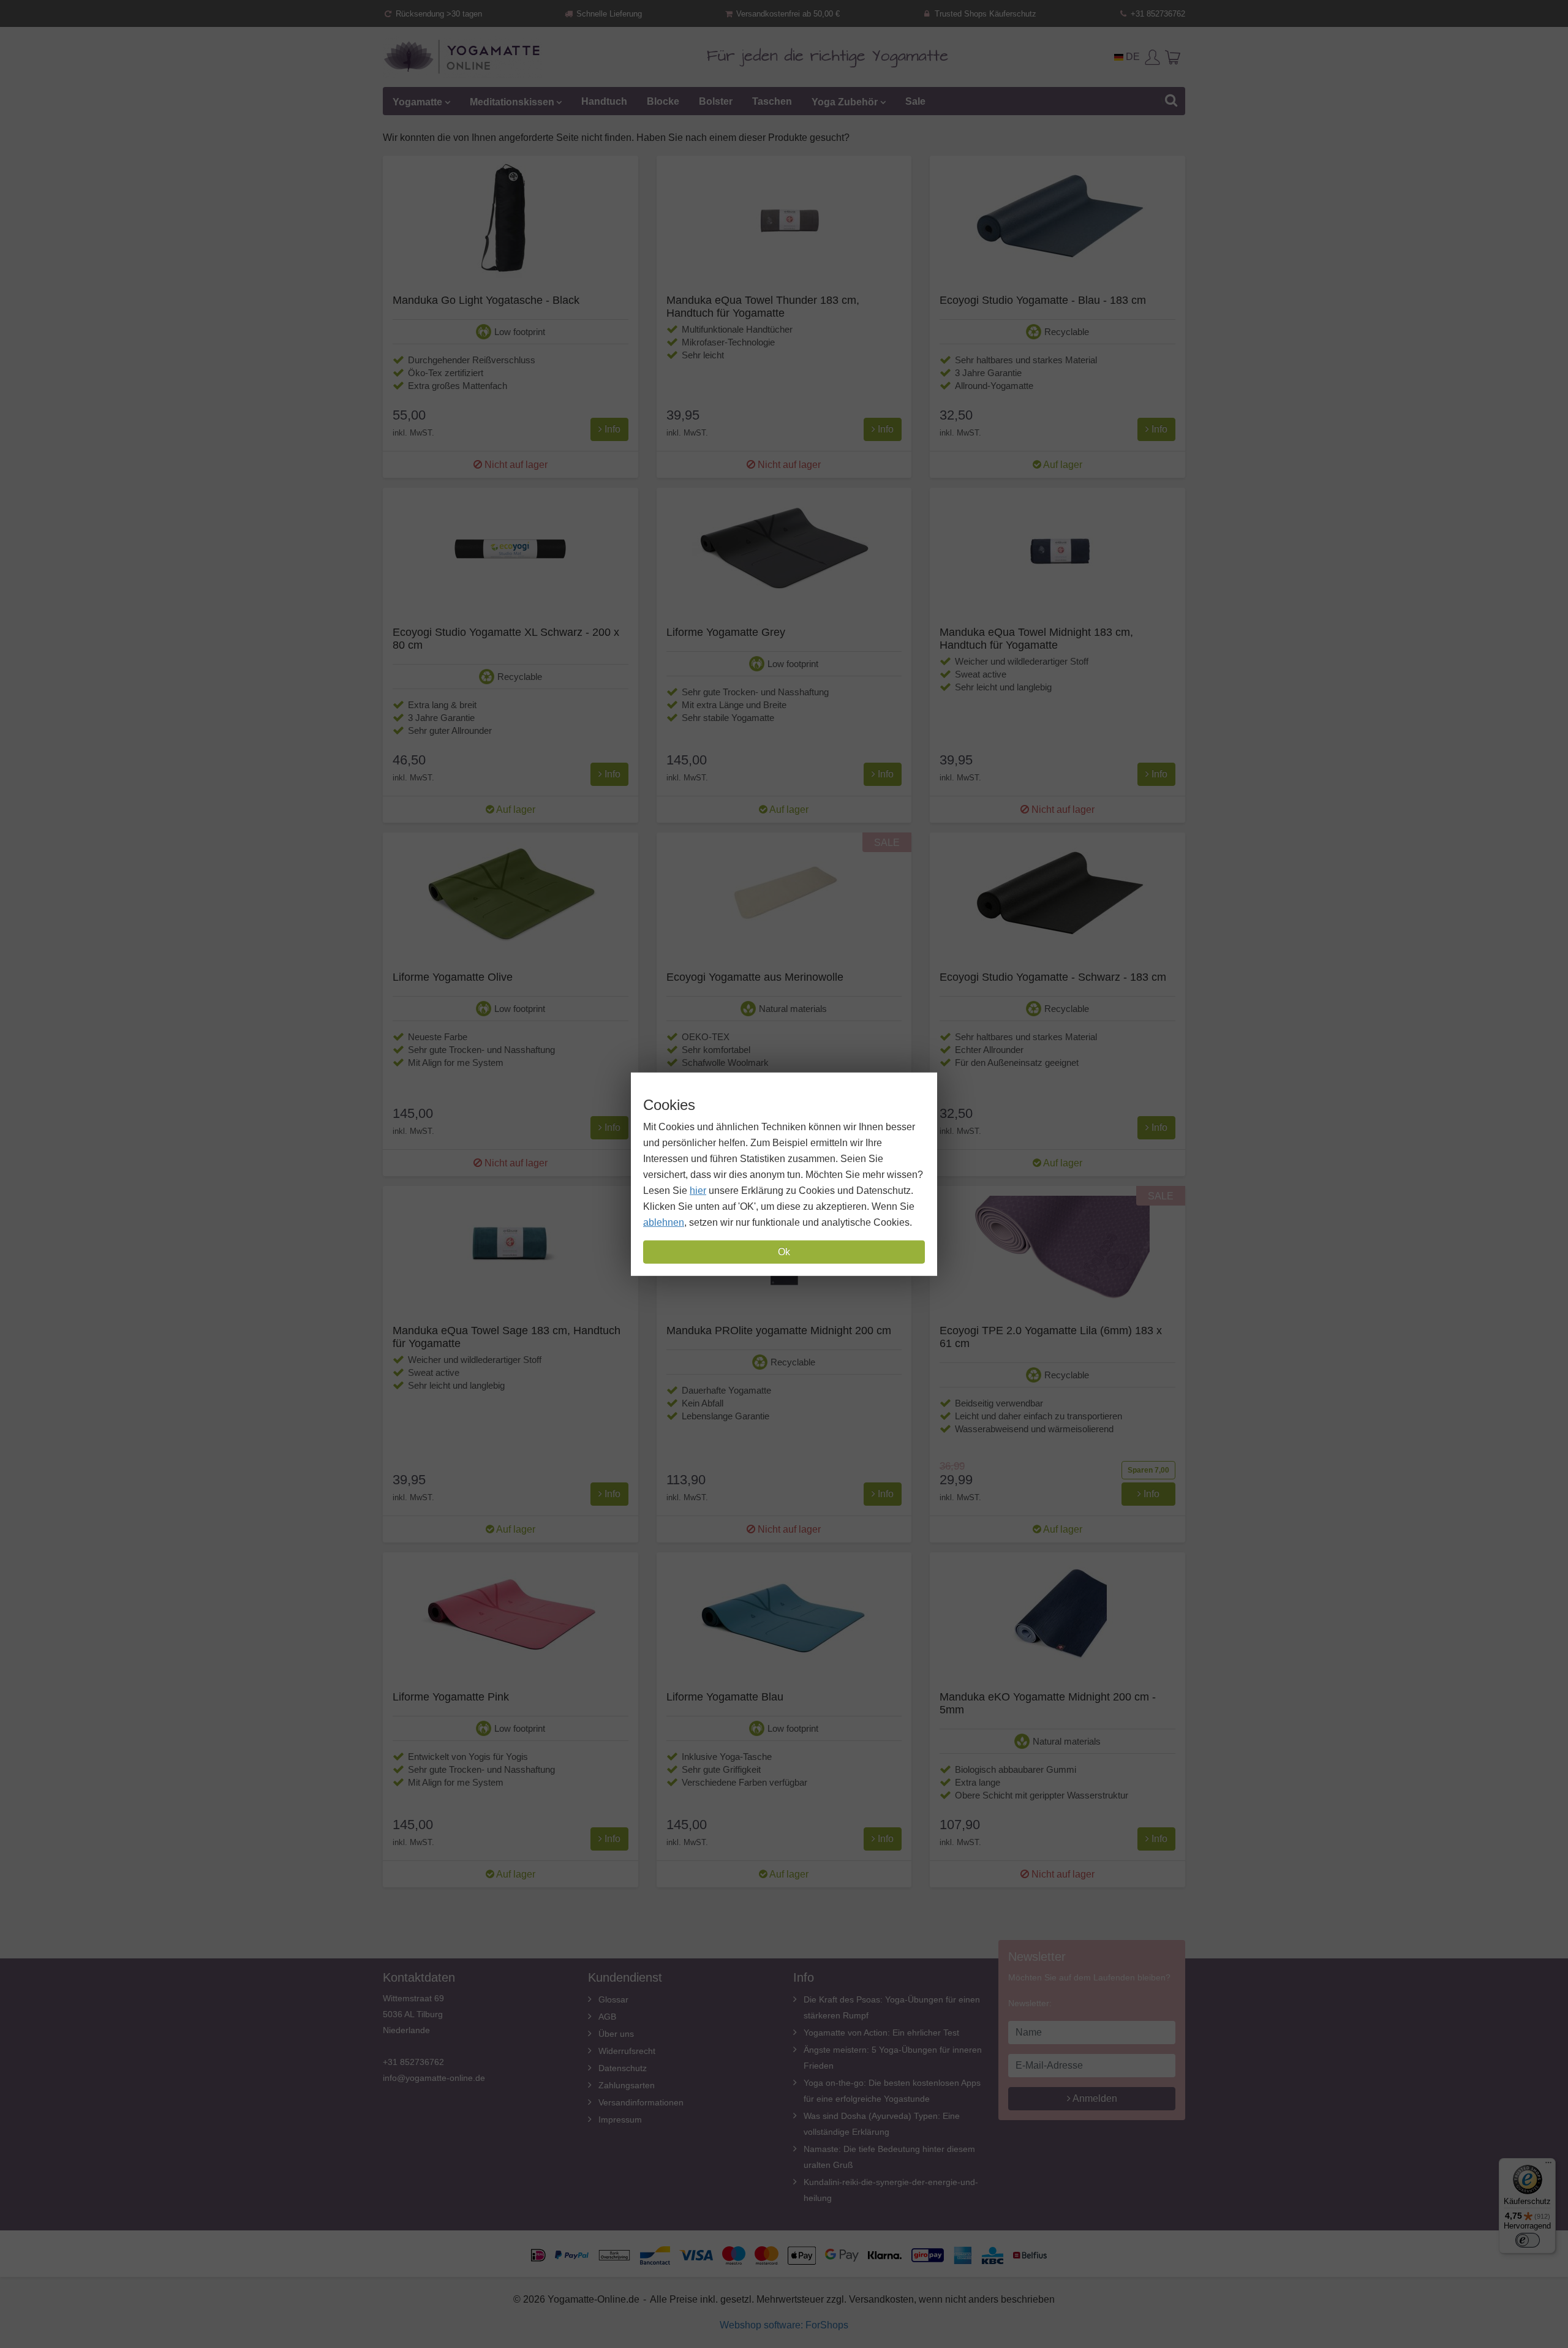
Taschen (772, 101)
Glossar (613, 1999)
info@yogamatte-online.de (434, 2078)
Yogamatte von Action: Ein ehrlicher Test (881, 2033)
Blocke (663, 101)
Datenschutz (623, 2068)
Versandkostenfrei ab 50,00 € (787, 14)
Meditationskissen (512, 101)
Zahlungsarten (627, 2085)
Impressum (620, 2120)
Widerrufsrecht (627, 2051)
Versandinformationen (641, 2102)
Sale (915, 101)
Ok (784, 1252)
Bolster (716, 101)
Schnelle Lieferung (608, 14)
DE (1132, 57)
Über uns (616, 2034)
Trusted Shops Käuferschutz (984, 14)
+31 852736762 (1157, 14)
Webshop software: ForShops (784, 2325)
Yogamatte (417, 101)
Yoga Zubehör (845, 101)
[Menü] (1548, 2165)
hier (698, 1191)
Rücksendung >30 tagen (438, 14)
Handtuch (604, 101)
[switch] (1528, 2240)
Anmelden (1094, 2098)
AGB (607, 2017)
